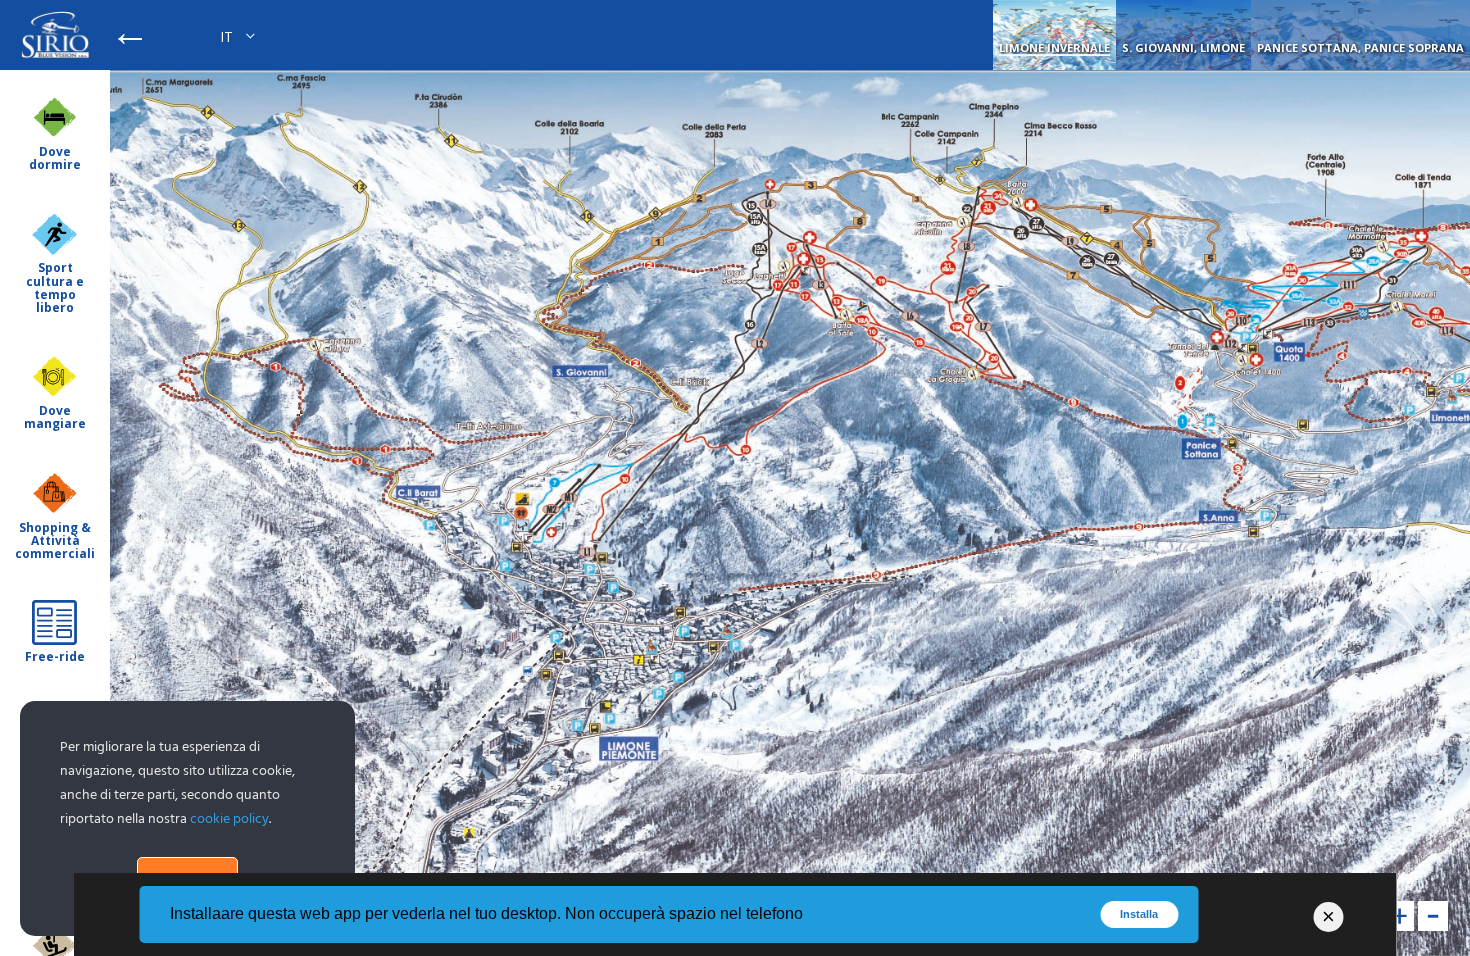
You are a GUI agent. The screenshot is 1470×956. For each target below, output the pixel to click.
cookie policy (229, 819)
